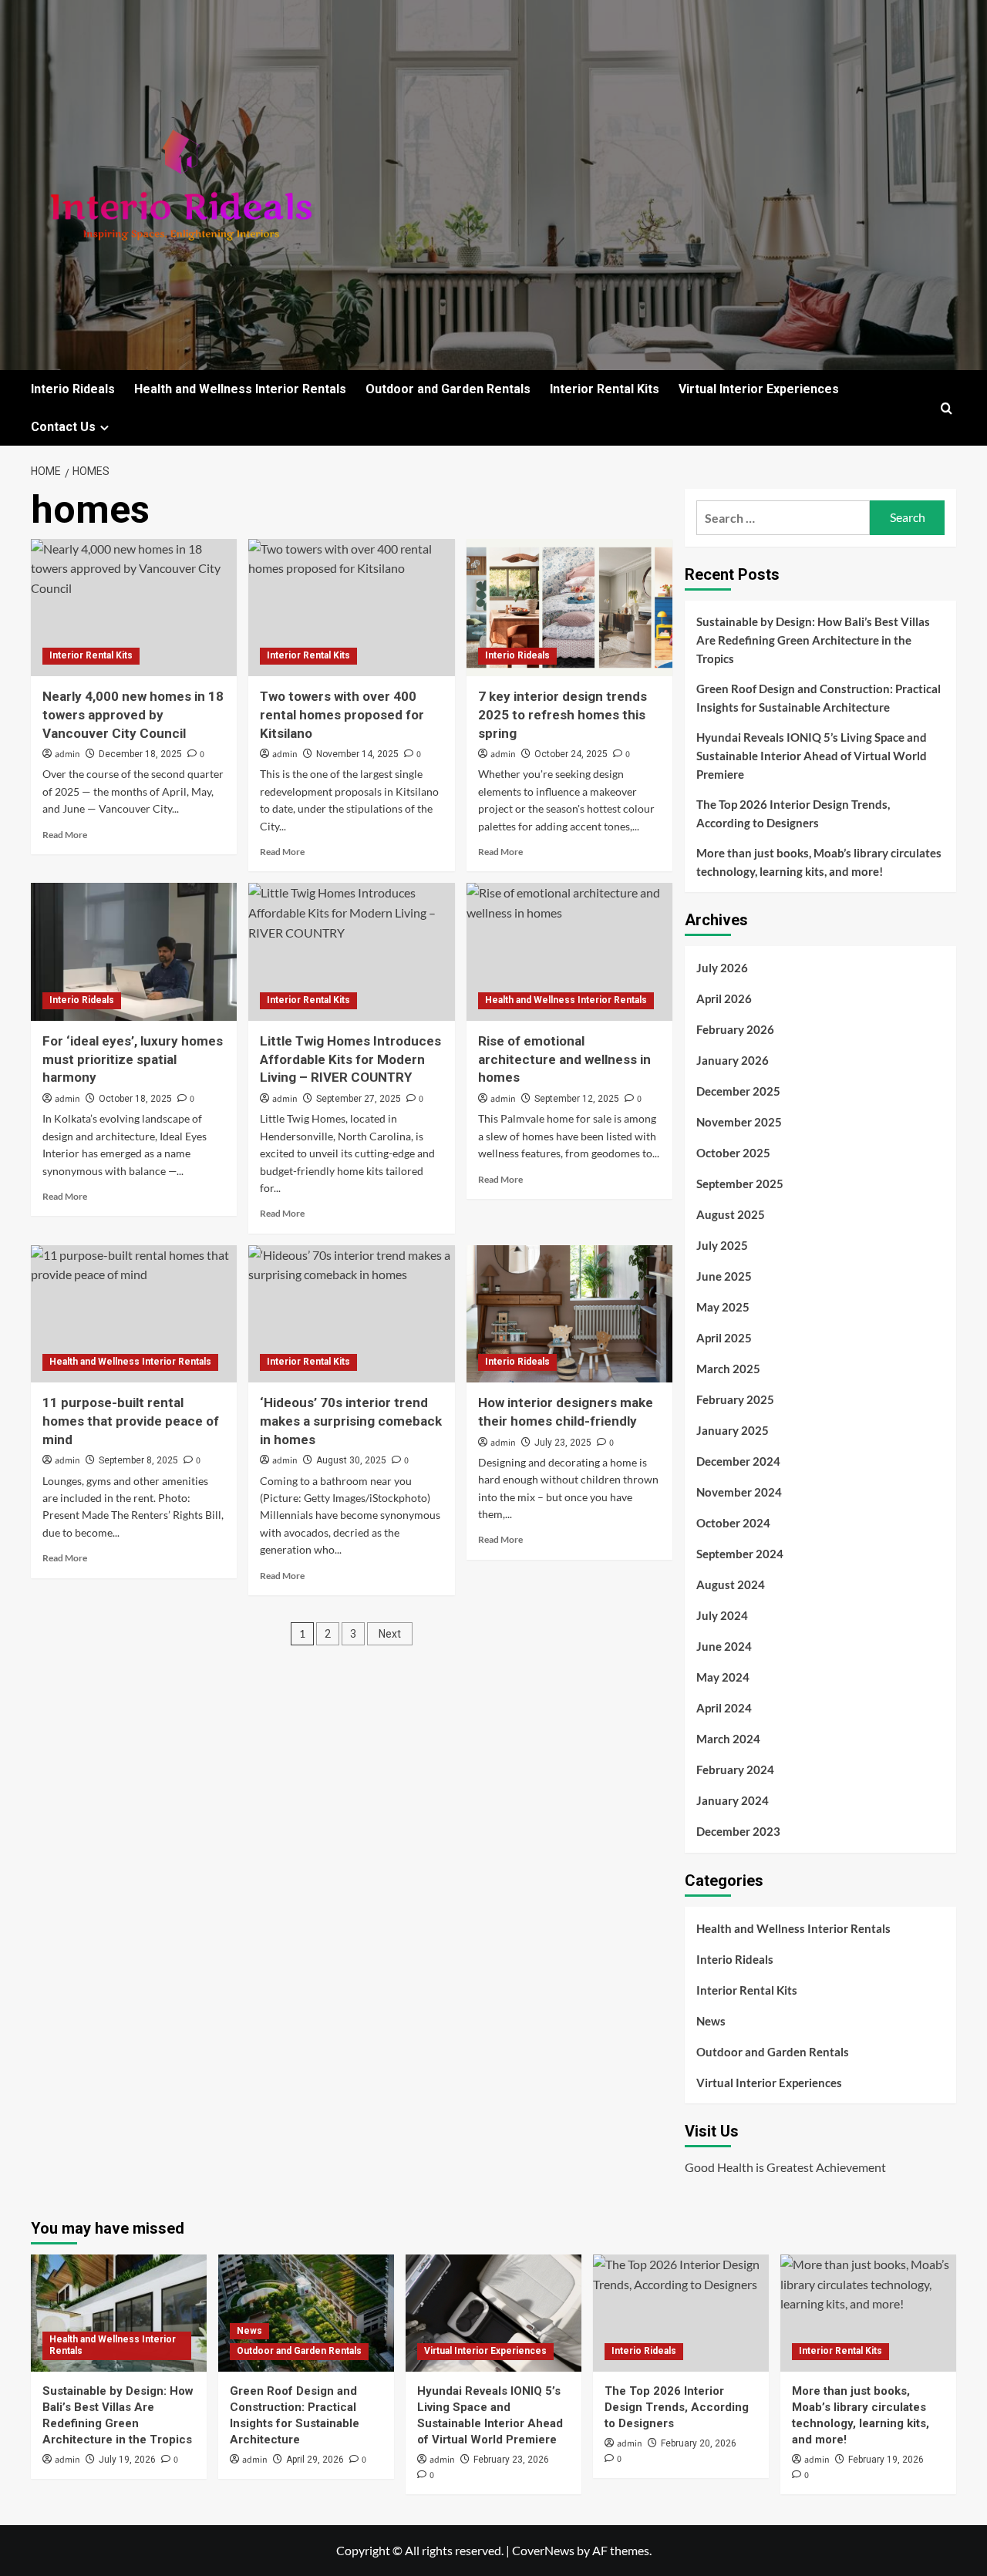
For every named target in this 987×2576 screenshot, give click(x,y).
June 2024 (724, 1646)
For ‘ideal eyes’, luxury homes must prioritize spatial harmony (133, 1059)
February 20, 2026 (699, 2443)
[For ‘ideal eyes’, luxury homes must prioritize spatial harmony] (134, 951)
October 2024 (733, 1523)
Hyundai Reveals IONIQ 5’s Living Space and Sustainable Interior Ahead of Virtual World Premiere (812, 756)
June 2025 (724, 1276)
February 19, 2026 (886, 2460)
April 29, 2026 (315, 2460)
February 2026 (735, 1029)
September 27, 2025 (359, 1099)
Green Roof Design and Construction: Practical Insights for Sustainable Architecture (819, 698)
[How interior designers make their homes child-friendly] (569, 1314)
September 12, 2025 (577, 1099)
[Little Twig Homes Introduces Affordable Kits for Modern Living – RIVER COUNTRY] (351, 951)
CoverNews (543, 2550)
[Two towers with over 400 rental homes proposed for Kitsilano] (351, 608)
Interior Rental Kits (605, 389)
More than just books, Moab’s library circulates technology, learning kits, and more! (819, 862)
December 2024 (738, 1461)
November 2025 (739, 1122)
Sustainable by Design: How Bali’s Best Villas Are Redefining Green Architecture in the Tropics (813, 640)
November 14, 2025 (357, 754)
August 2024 (731, 1584)
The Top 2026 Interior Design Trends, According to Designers (793, 813)
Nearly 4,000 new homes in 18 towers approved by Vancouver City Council (133, 715)
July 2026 (722, 968)
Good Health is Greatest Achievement (785, 2167)
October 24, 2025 (571, 754)
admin (67, 754)
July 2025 (722, 1245)
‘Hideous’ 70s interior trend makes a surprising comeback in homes (351, 1421)
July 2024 (722, 1615)
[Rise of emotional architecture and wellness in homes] (569, 951)
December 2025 (738, 1091)
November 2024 (739, 1492)
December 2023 (738, 1831)
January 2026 (733, 1060)
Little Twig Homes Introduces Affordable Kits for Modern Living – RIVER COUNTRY (350, 1059)
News (711, 2021)
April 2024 (724, 1708)
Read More (65, 835)
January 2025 (733, 1430)
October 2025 (733, 1153)
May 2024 (723, 1677)
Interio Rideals (73, 389)
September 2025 (740, 1184)
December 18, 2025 (140, 754)
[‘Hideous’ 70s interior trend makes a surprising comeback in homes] (351, 1314)
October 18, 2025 (135, 1099)
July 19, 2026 (127, 2460)
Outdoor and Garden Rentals (448, 389)
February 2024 (735, 1770)
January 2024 (733, 1800)
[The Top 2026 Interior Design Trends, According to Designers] (681, 2313)
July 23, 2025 (563, 1443)
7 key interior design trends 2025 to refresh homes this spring (563, 715)
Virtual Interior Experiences (759, 389)
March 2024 (728, 1739)
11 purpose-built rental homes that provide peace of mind (131, 1421)
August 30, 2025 (351, 1460)
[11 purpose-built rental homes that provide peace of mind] (134, 1314)
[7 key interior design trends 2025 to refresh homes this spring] (569, 608)
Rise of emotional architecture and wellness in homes (564, 1059)
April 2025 (724, 1338)
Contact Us (63, 427)
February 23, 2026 (511, 2460)
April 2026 (724, 998)
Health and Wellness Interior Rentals (240, 389)
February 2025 (735, 1399)
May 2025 (723, 1307)
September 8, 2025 (138, 1460)
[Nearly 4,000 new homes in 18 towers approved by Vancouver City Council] (134, 608)
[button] (947, 408)
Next (390, 1634)
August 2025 (731, 1214)
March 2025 (728, 1369)
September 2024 (740, 1554)
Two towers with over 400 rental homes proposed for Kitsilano (342, 715)
